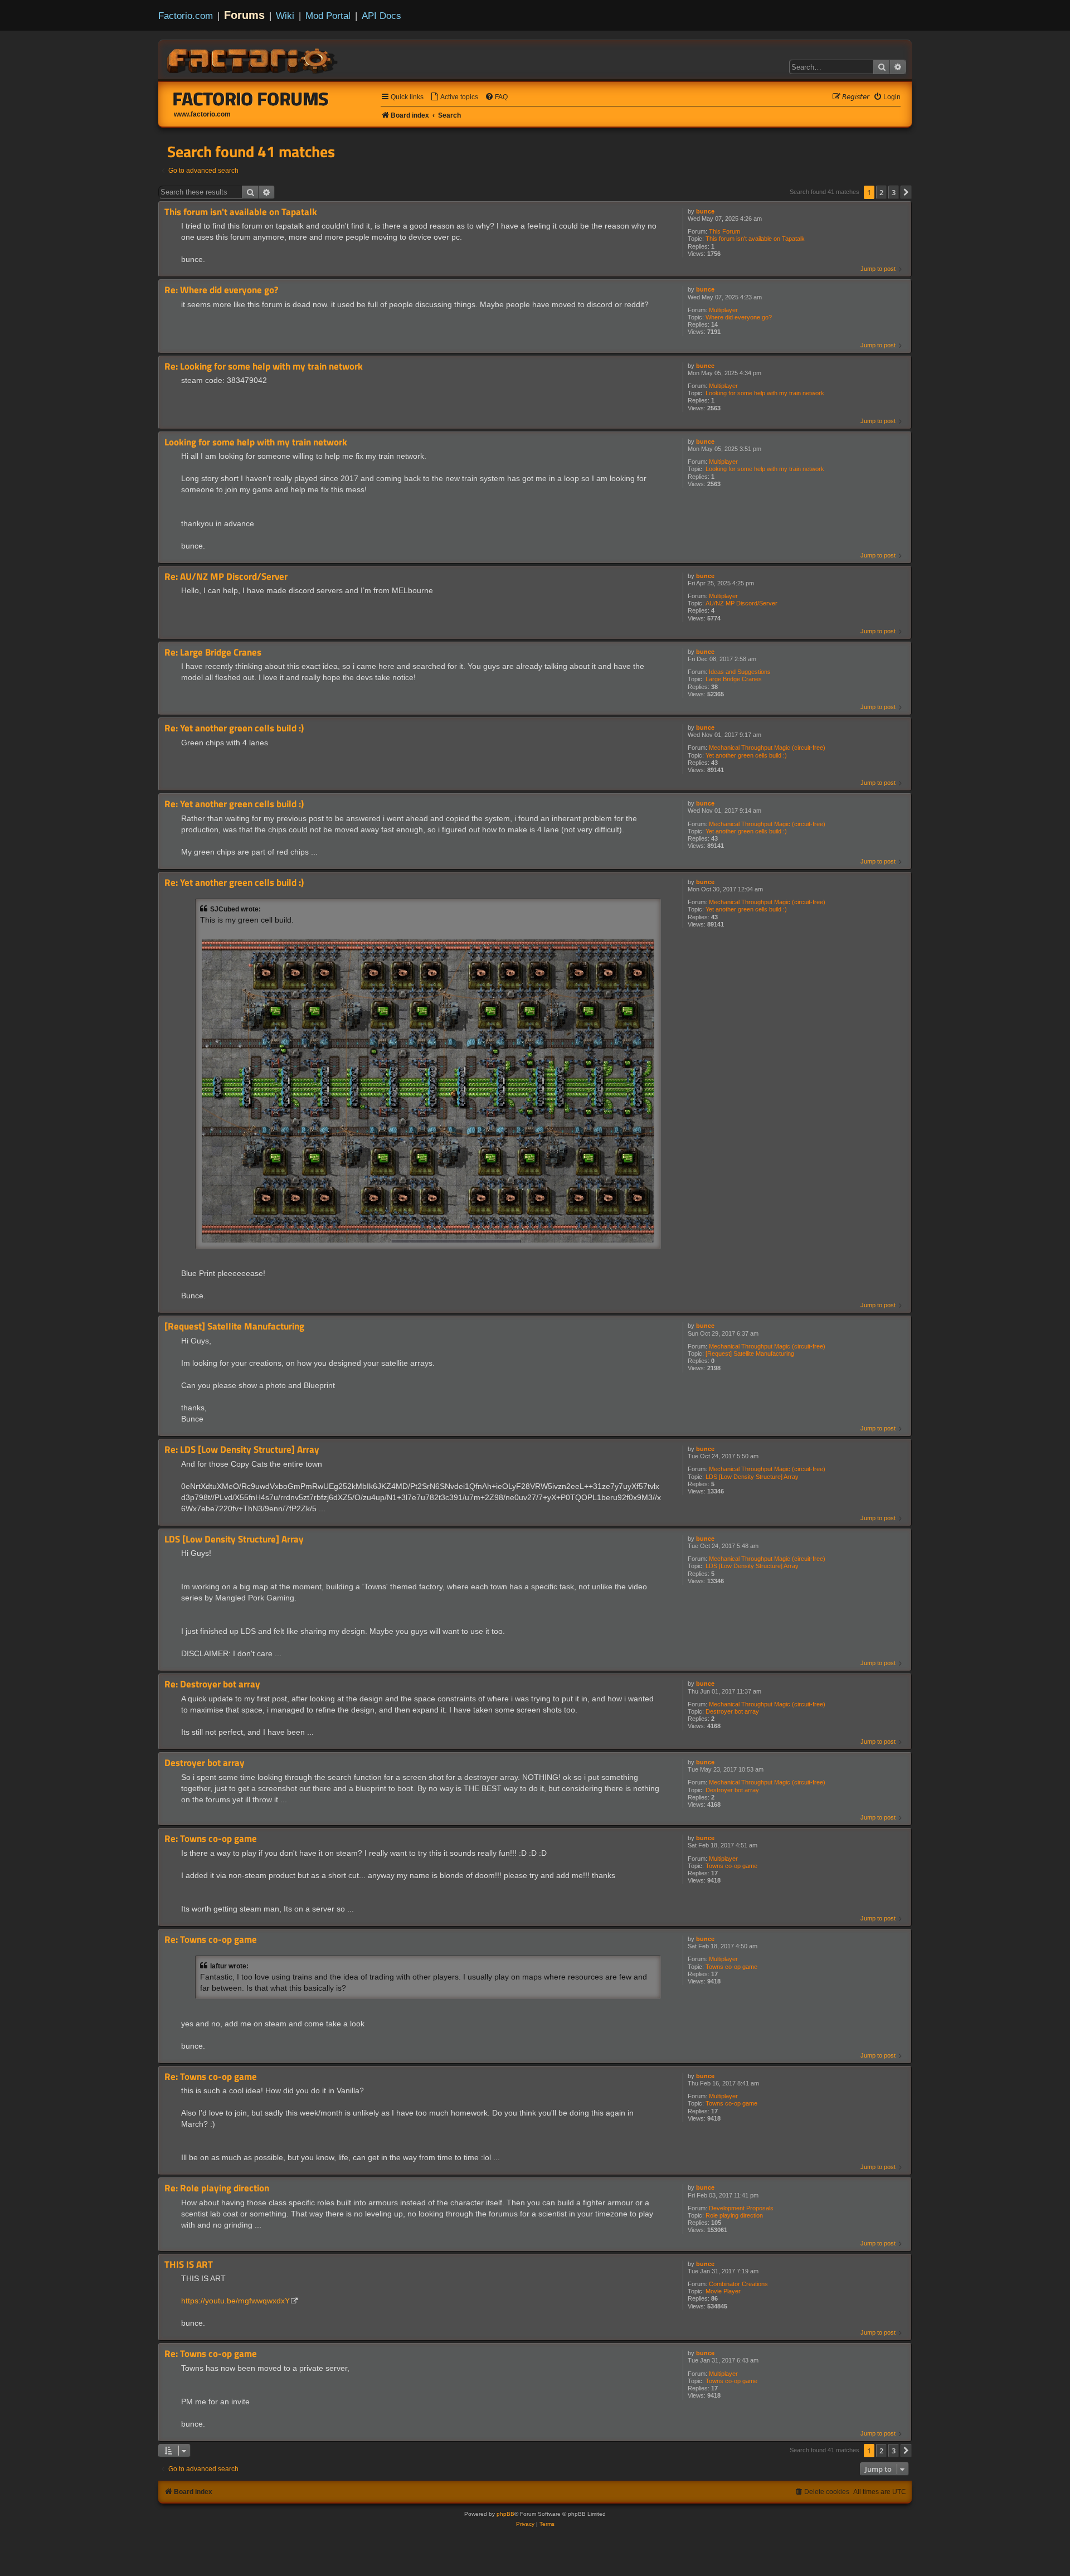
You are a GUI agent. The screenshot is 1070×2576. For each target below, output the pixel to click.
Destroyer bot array (732, 1711)
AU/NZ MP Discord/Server (741, 603)
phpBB (505, 2514)
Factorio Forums (251, 99)
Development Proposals (741, 2208)
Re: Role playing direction (217, 2188)
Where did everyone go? (739, 317)
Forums (244, 15)
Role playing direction (734, 2215)
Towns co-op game (731, 1866)
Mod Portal (328, 16)
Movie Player (723, 2291)
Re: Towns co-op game (211, 1839)
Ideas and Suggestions (740, 672)
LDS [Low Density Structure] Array (752, 1477)
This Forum (724, 231)
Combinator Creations (738, 2284)
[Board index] (253, 59)
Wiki (285, 16)
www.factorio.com (202, 114)
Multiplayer (723, 310)
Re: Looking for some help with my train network (264, 367)
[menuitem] (454, 97)
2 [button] (881, 192)
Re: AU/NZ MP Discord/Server (226, 577)
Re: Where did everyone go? (221, 290)
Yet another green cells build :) (746, 755)
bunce (705, 211)
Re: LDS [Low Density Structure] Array (242, 1450)
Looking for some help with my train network (765, 393)
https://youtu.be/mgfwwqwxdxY (235, 2301)
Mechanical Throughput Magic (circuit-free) (767, 748)
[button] (906, 192)
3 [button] (894, 192)
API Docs (381, 16)
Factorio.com (186, 16)
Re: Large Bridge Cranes (213, 653)
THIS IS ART (189, 2265)
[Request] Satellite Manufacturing (750, 1354)
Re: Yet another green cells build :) (234, 728)
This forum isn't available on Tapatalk (755, 239)
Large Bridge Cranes (734, 679)
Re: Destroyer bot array (212, 1684)
